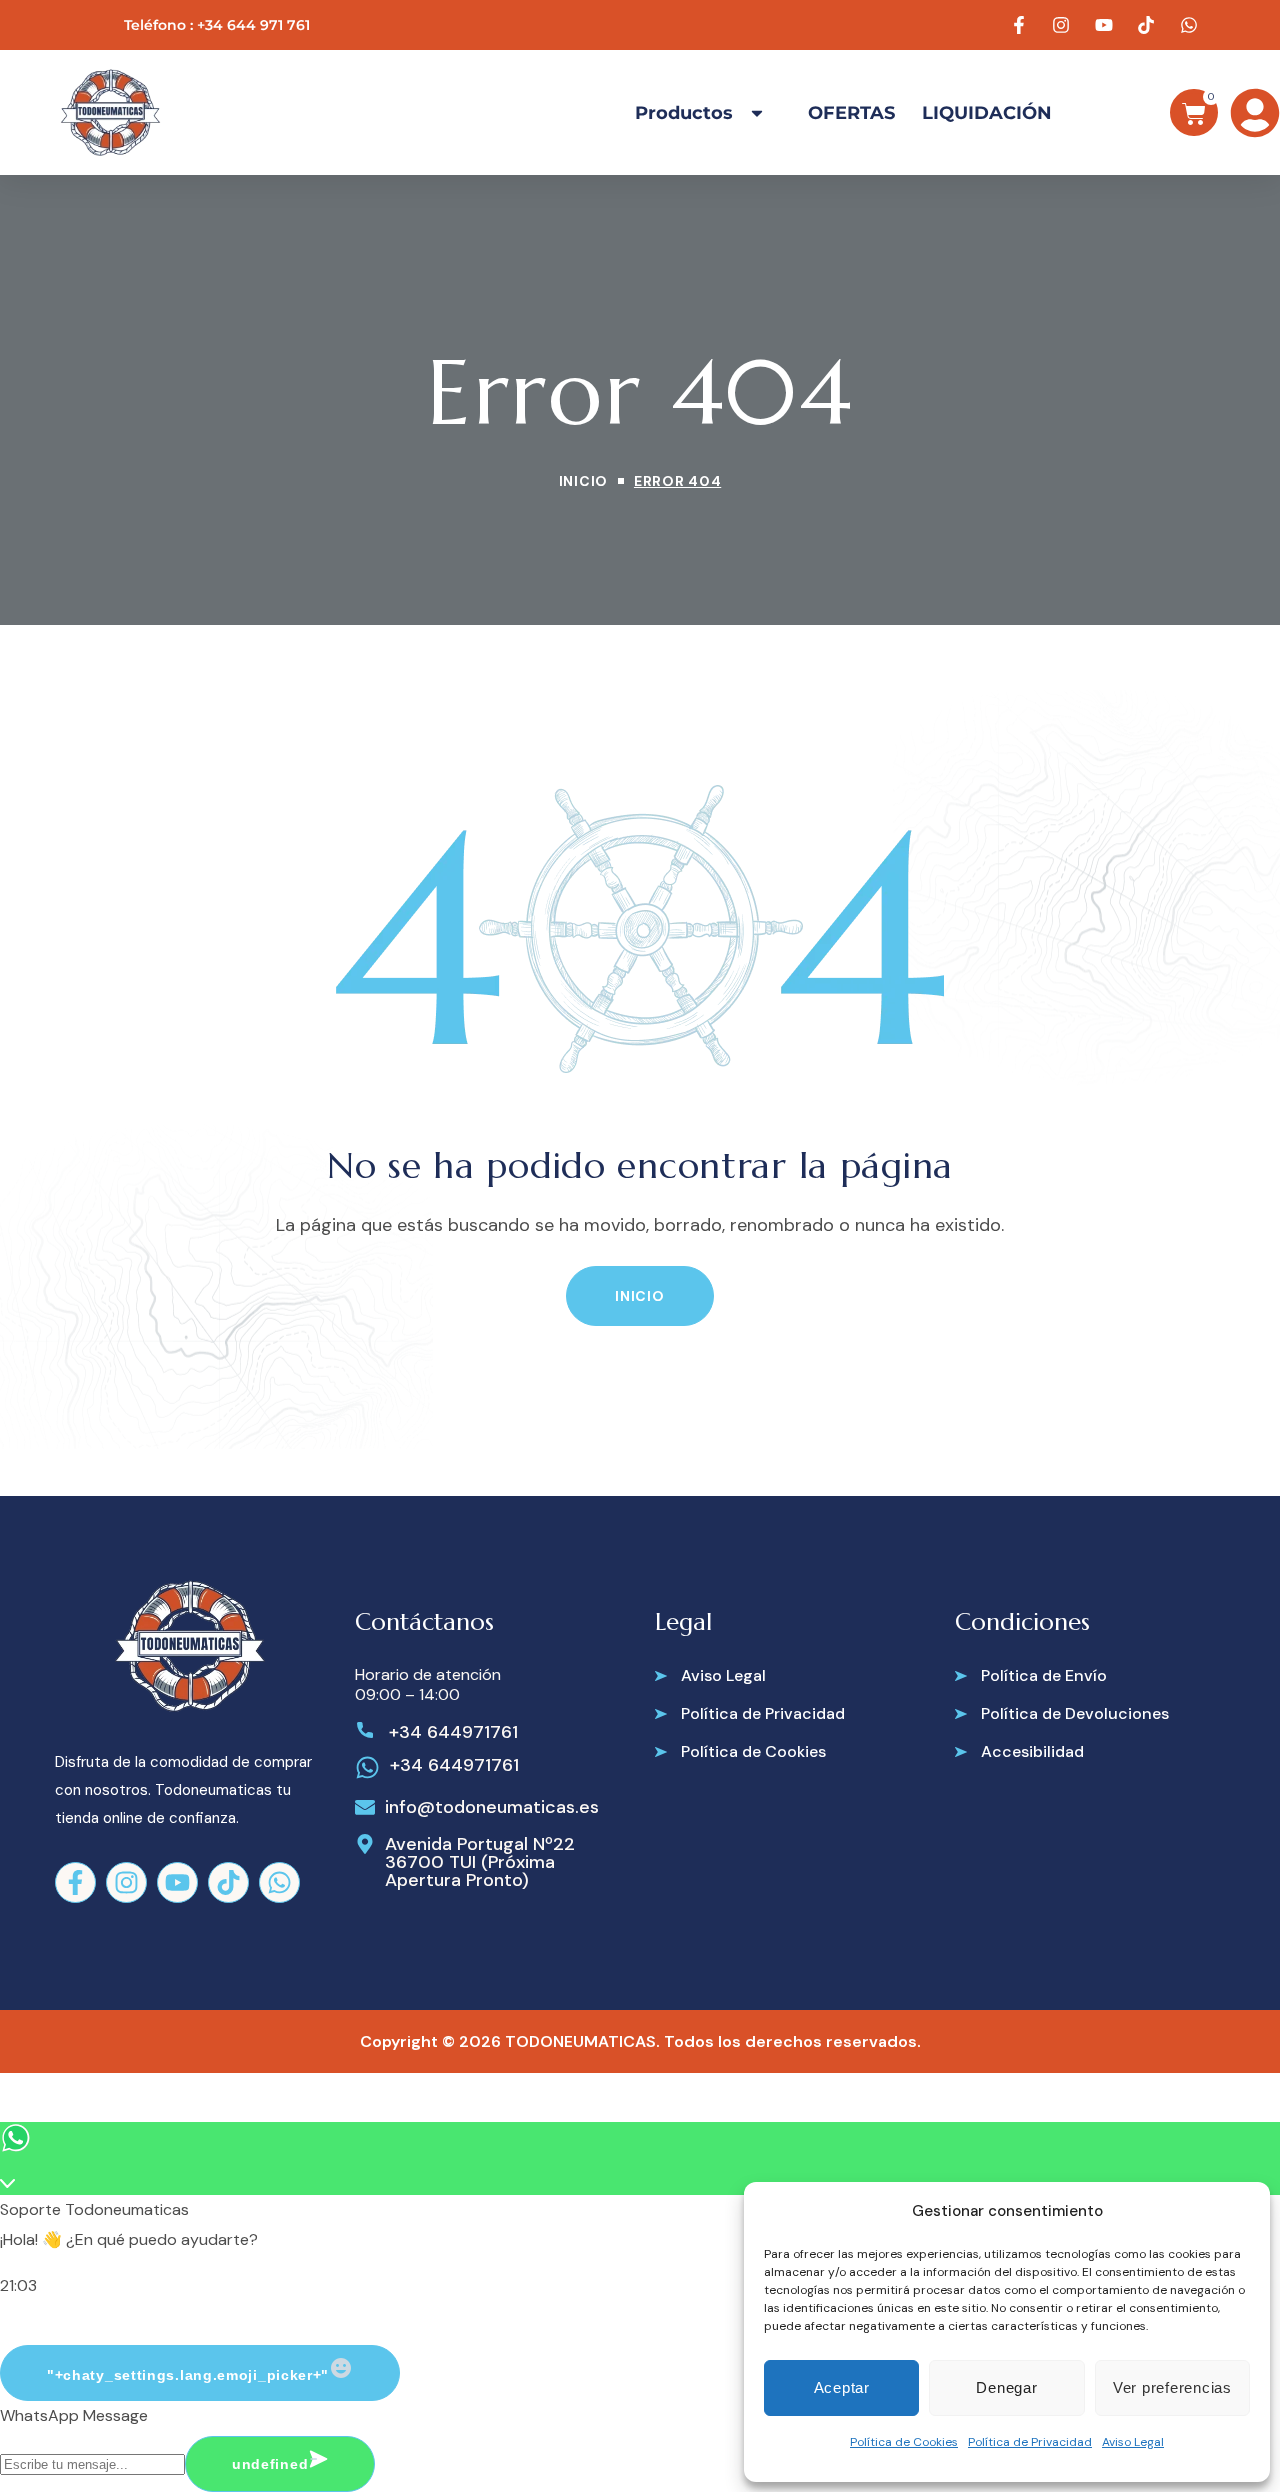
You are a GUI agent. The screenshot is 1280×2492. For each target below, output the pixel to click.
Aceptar (842, 2387)
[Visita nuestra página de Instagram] (1064, 25)
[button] (639, 1296)
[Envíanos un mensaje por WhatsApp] (1192, 25)
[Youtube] (177, 1882)
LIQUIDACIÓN (987, 113)
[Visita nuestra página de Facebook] (1022, 25)
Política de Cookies (904, 2442)
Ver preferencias (1172, 2387)
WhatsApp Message (74, 2415)
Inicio (583, 481)
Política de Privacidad (1030, 2442)
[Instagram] (126, 1882)
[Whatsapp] (279, 1882)
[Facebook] (75, 1882)
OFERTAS (851, 113)
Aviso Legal (1133, 2442)
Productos (684, 113)
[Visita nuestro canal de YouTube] (1107, 25)
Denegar (1006, 2387)
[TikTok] (228, 1882)
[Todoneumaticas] (110, 112)
